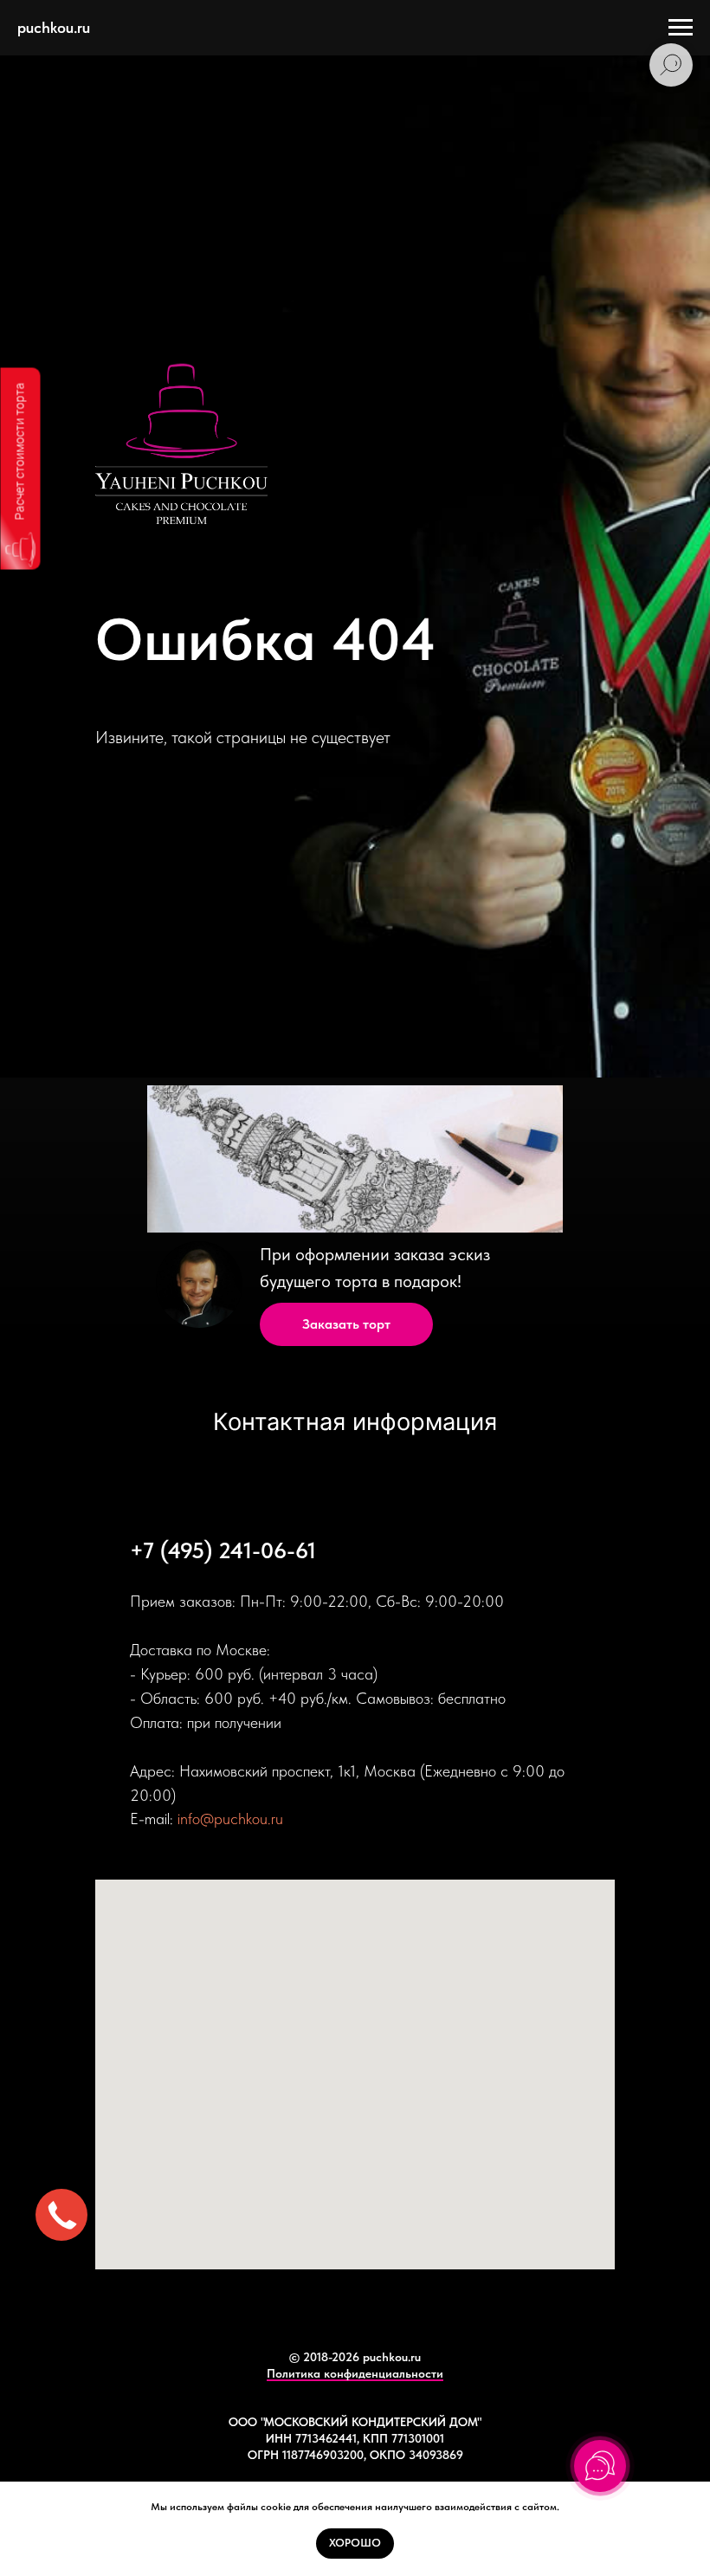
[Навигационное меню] (681, 28)
